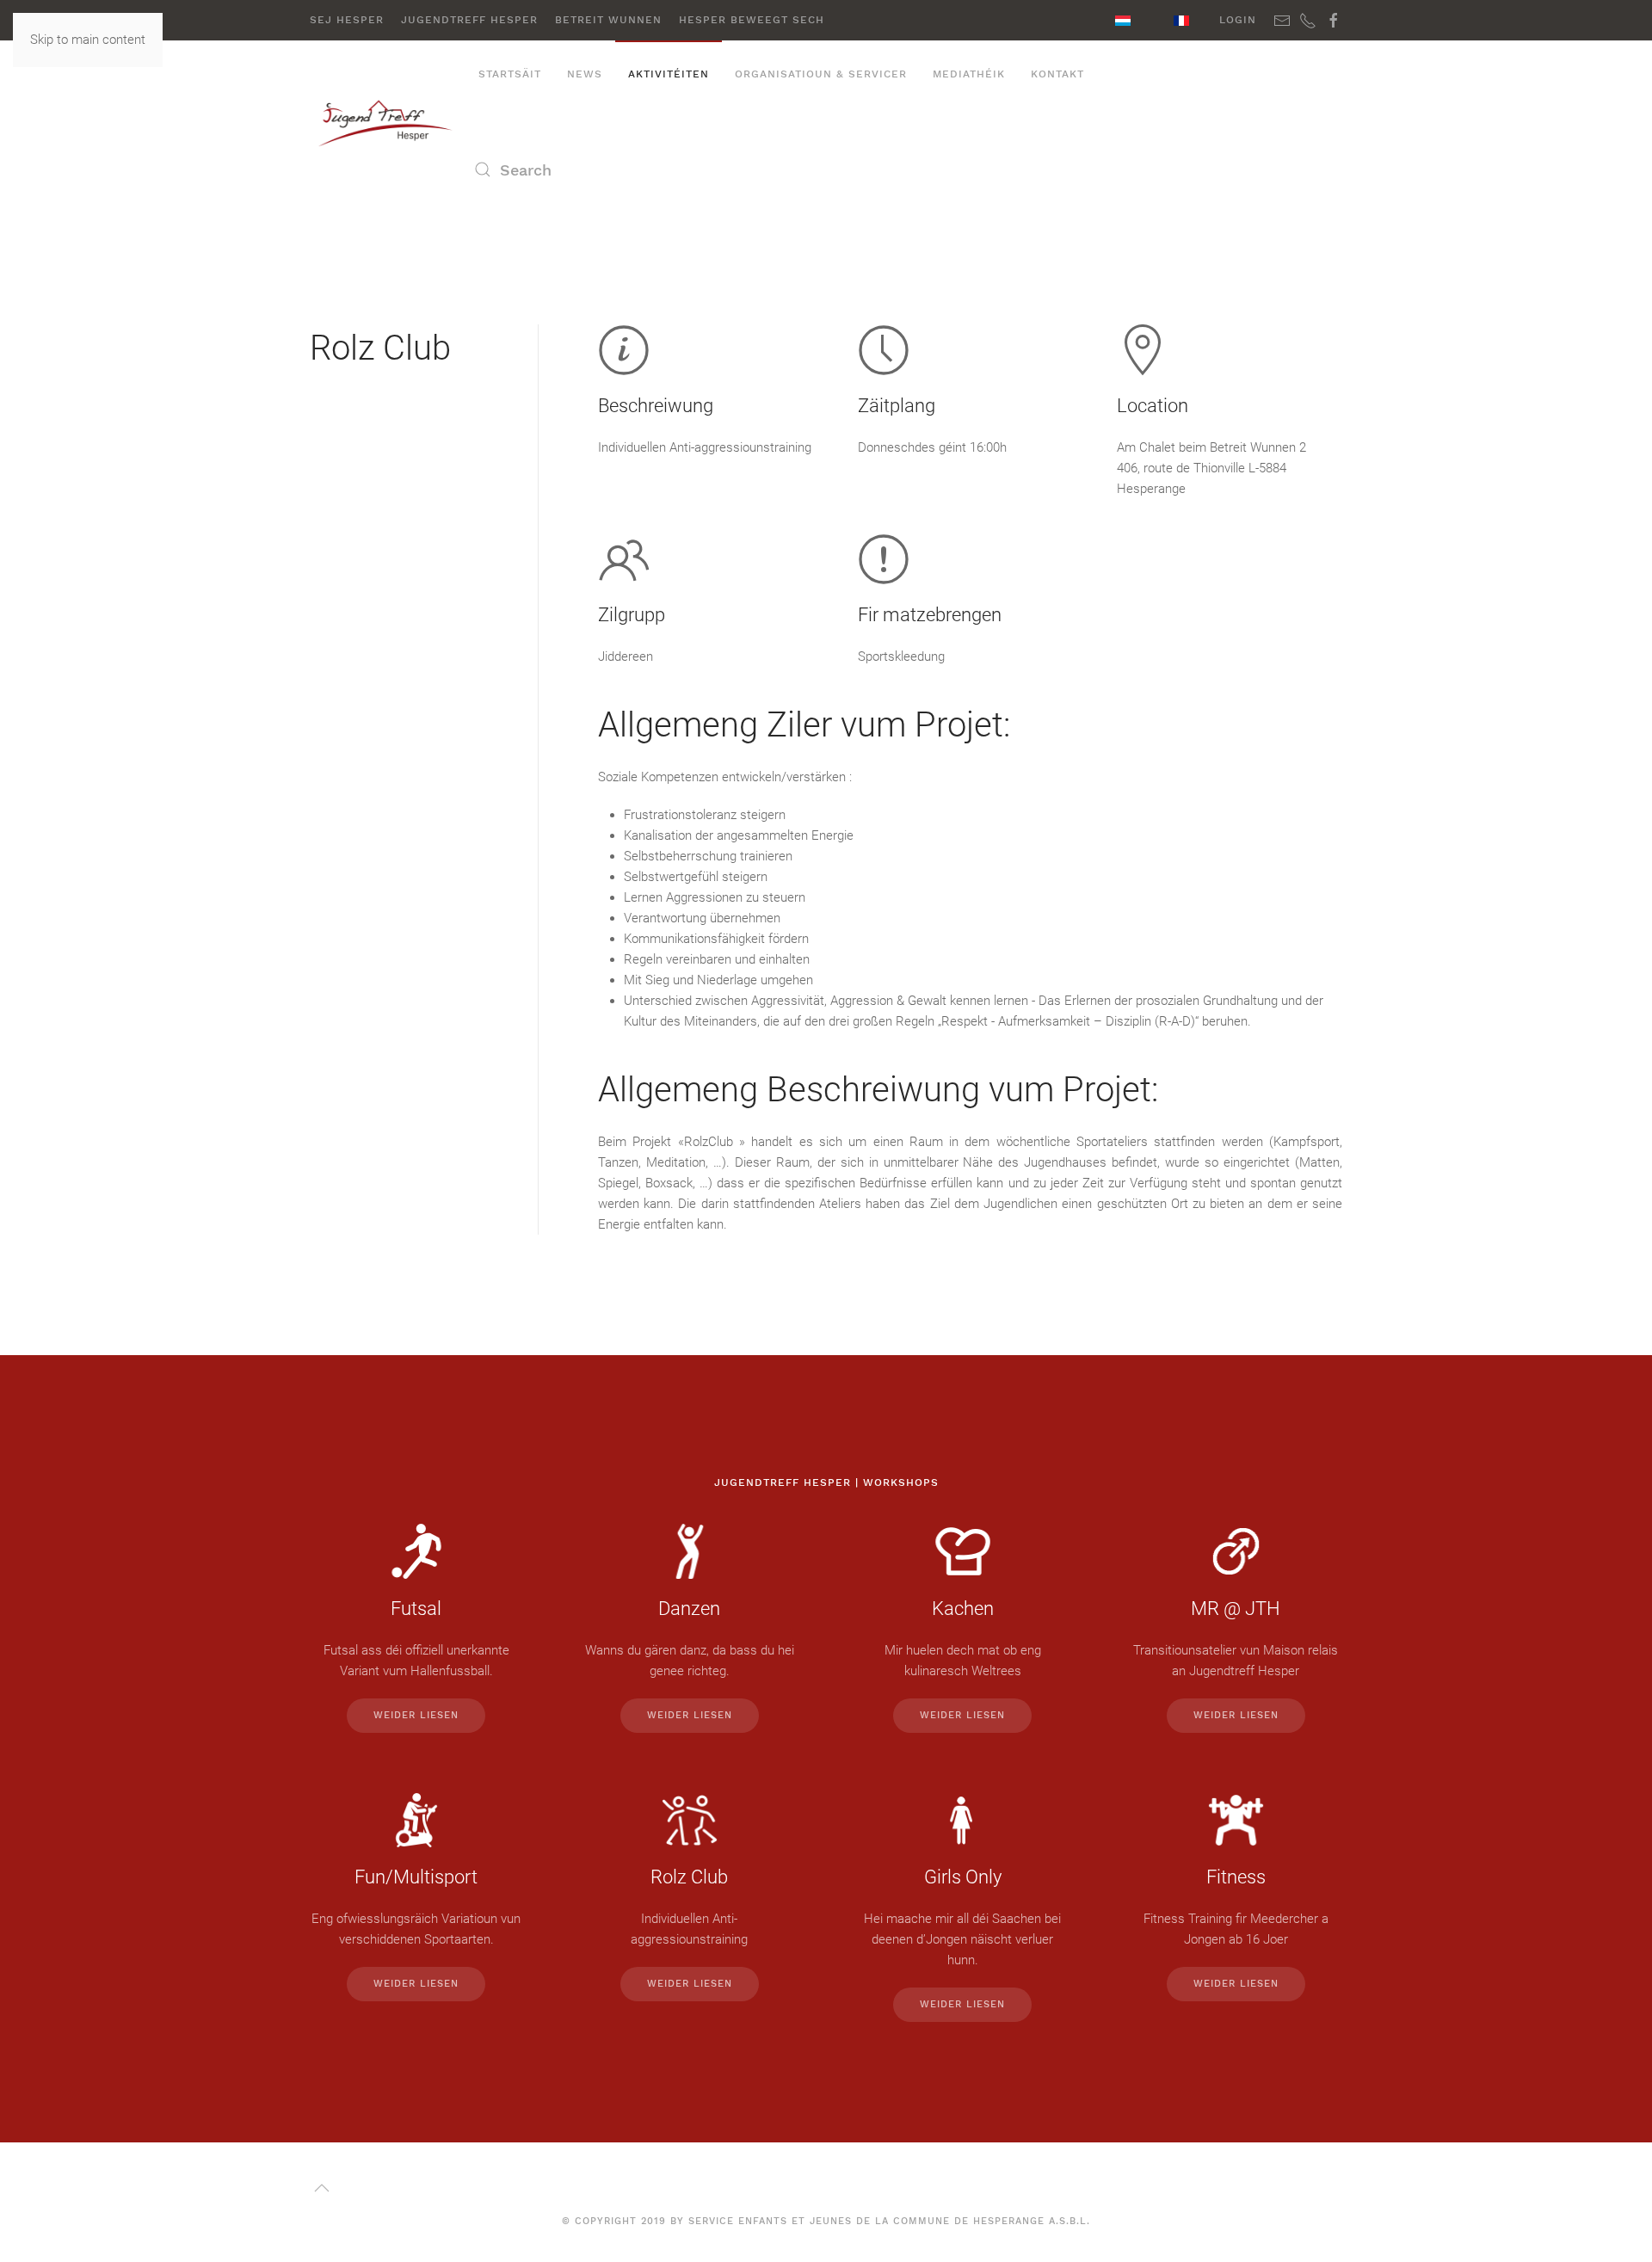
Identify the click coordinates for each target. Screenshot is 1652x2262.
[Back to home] (388, 122)
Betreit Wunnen (608, 20)
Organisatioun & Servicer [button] (821, 74)
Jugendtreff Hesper (469, 20)
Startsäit (510, 74)
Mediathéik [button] (969, 74)
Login (1238, 20)
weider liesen (416, 1715)
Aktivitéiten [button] (669, 74)
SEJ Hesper (347, 20)
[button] (322, 2188)
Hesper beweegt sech (752, 20)
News (585, 74)
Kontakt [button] (1057, 74)
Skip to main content (88, 40)
